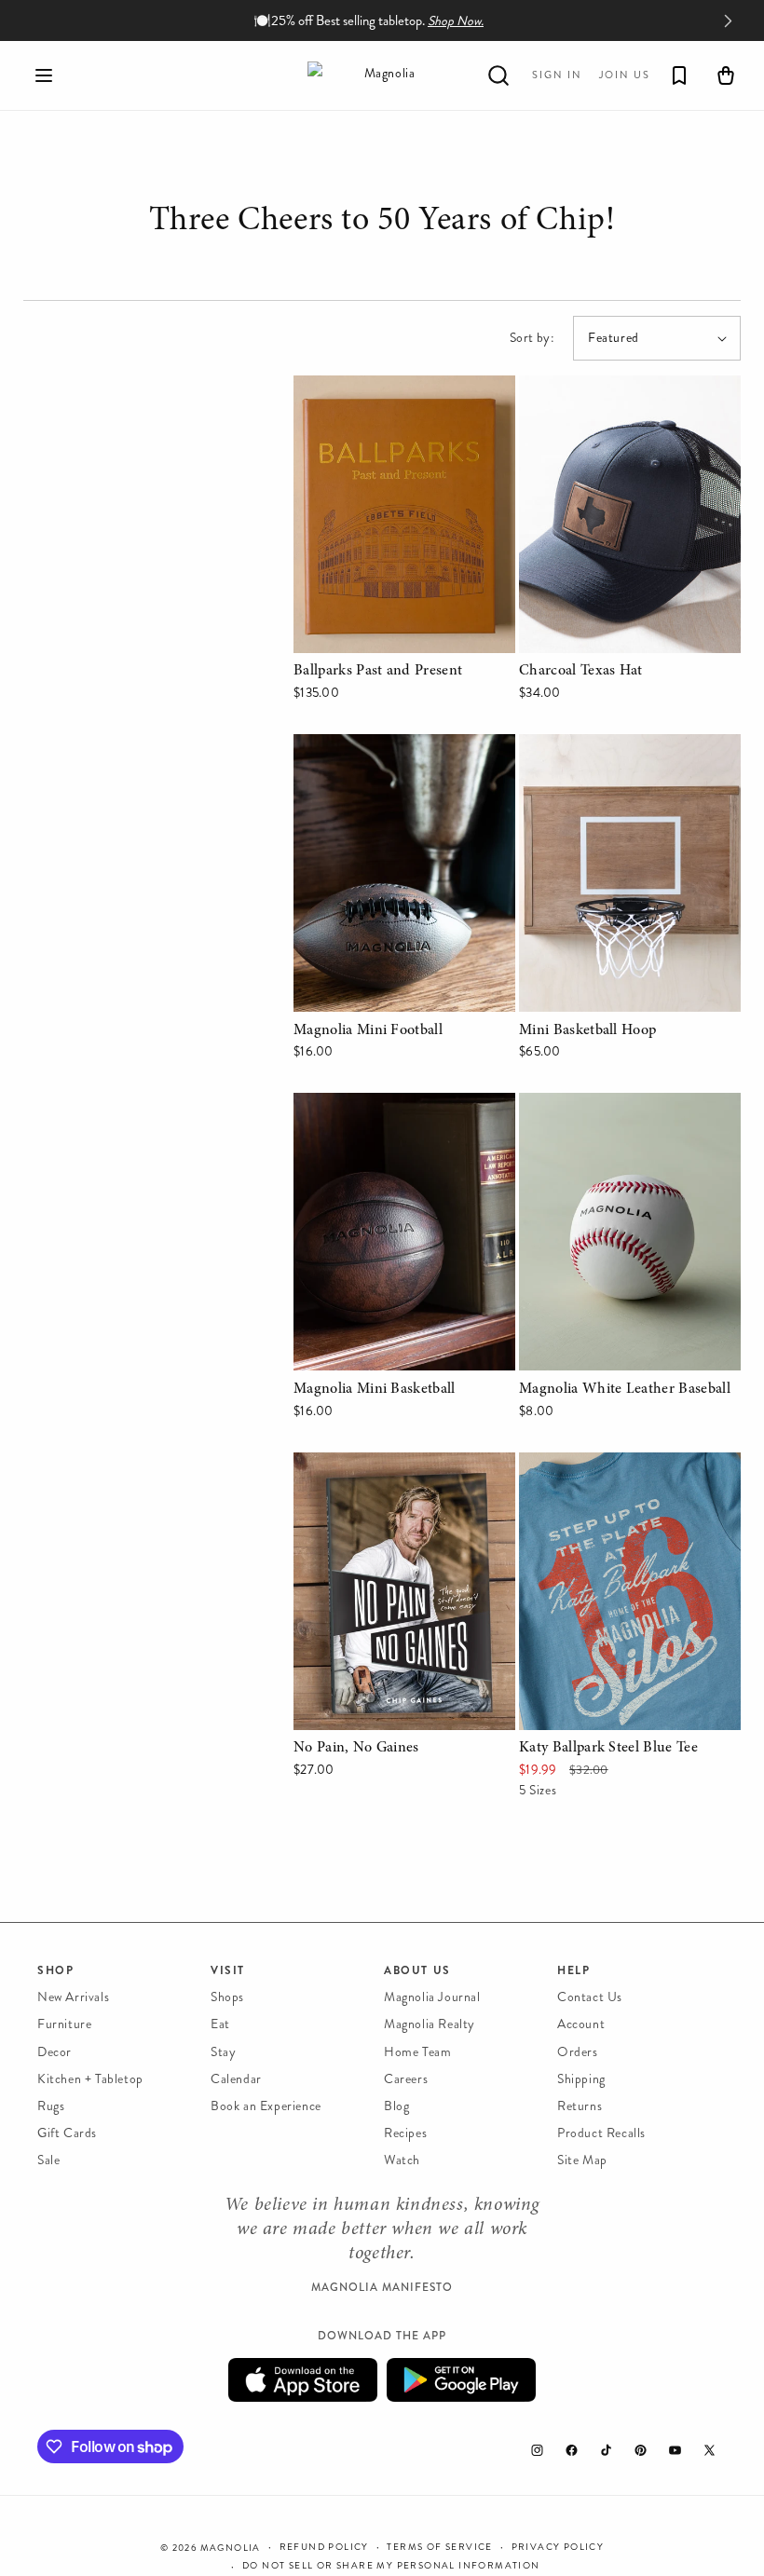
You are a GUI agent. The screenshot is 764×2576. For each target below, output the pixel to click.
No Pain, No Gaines (358, 1465)
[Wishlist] (679, 75)
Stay (223, 2052)
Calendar (236, 2079)
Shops (227, 1997)
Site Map (582, 2160)
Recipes (405, 2133)
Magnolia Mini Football (366, 747)
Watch (402, 2160)
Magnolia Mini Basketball (373, 1105)
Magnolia (231, 2548)
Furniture (64, 2024)
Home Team (417, 2052)
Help (573, 1970)
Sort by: (532, 338)
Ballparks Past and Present (379, 388)
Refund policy (324, 2547)
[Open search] (498, 75)
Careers (406, 2079)
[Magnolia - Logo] (382, 75)
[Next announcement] (728, 20)
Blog (396, 2106)
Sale (48, 2160)
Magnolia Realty (430, 2024)
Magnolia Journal (432, 1997)
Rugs (51, 2106)
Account (581, 2024)
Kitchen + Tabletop (90, 2079)
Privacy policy (558, 2547)
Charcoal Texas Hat (581, 388)
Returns (580, 2106)
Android (461, 2380)
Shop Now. (456, 21)
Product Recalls (601, 2133)
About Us (417, 1970)
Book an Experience (266, 2106)
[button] (44, 75)
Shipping (581, 2079)
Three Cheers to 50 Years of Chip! (382, 224)
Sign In (557, 75)
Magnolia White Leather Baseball (623, 1105)
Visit (228, 1970)
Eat (220, 2024)
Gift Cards (67, 2133)
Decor (55, 2052)
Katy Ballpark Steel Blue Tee (608, 1465)
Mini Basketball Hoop (587, 747)
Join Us (625, 75)
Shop (55, 1970)
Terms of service (439, 2547)
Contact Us (590, 1997)
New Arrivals (73, 1997)
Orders (578, 2052)
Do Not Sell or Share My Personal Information (391, 2566)
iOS (303, 2380)
